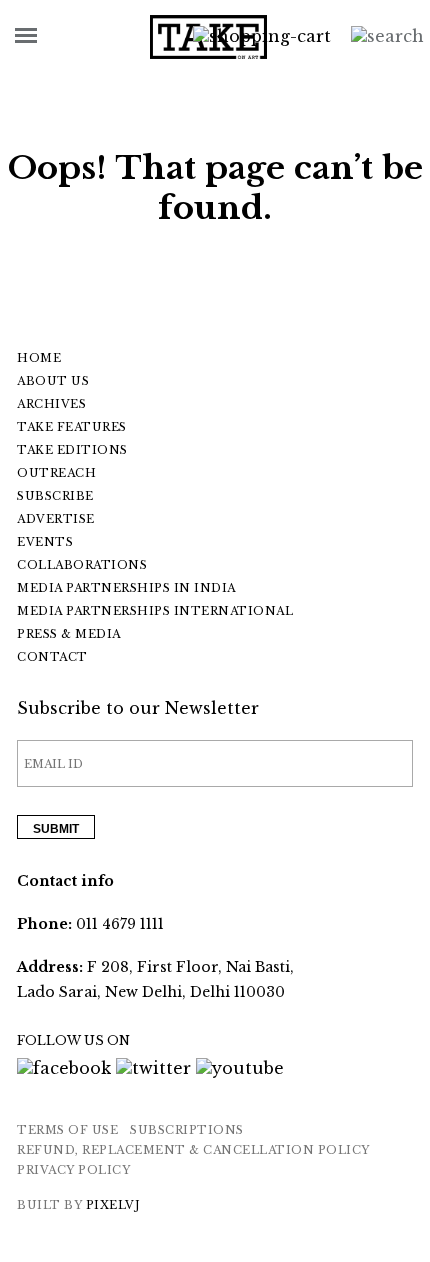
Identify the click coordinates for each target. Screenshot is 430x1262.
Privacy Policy (73, 1170)
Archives (51, 404)
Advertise (56, 519)
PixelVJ (113, 1205)
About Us (53, 381)
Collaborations (82, 565)
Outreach (56, 473)
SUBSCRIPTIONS (187, 1130)
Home (39, 358)
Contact (52, 657)
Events (45, 542)
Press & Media (69, 634)
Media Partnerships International (155, 611)
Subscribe (55, 496)
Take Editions (72, 450)
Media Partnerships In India (126, 588)
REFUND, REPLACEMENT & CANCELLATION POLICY (193, 1150)
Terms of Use (67, 1130)
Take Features (72, 427)
